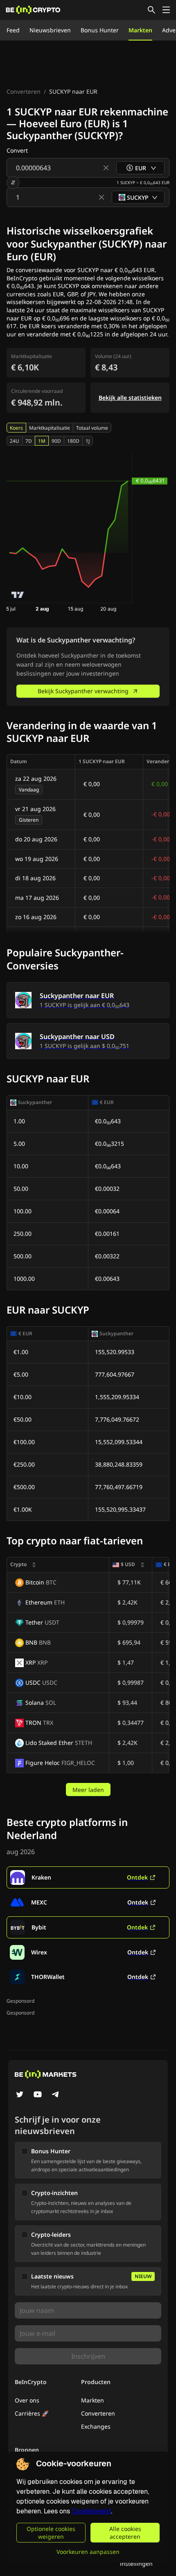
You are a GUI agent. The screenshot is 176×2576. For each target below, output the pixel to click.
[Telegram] (56, 2095)
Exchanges (96, 2426)
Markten (140, 30)
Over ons (27, 2400)
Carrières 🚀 (32, 2413)
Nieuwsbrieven (50, 30)
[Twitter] (20, 2095)
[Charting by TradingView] (18, 595)
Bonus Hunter (100, 30)
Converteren (24, 91)
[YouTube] (38, 2095)
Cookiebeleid (91, 2511)
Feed (13, 30)
